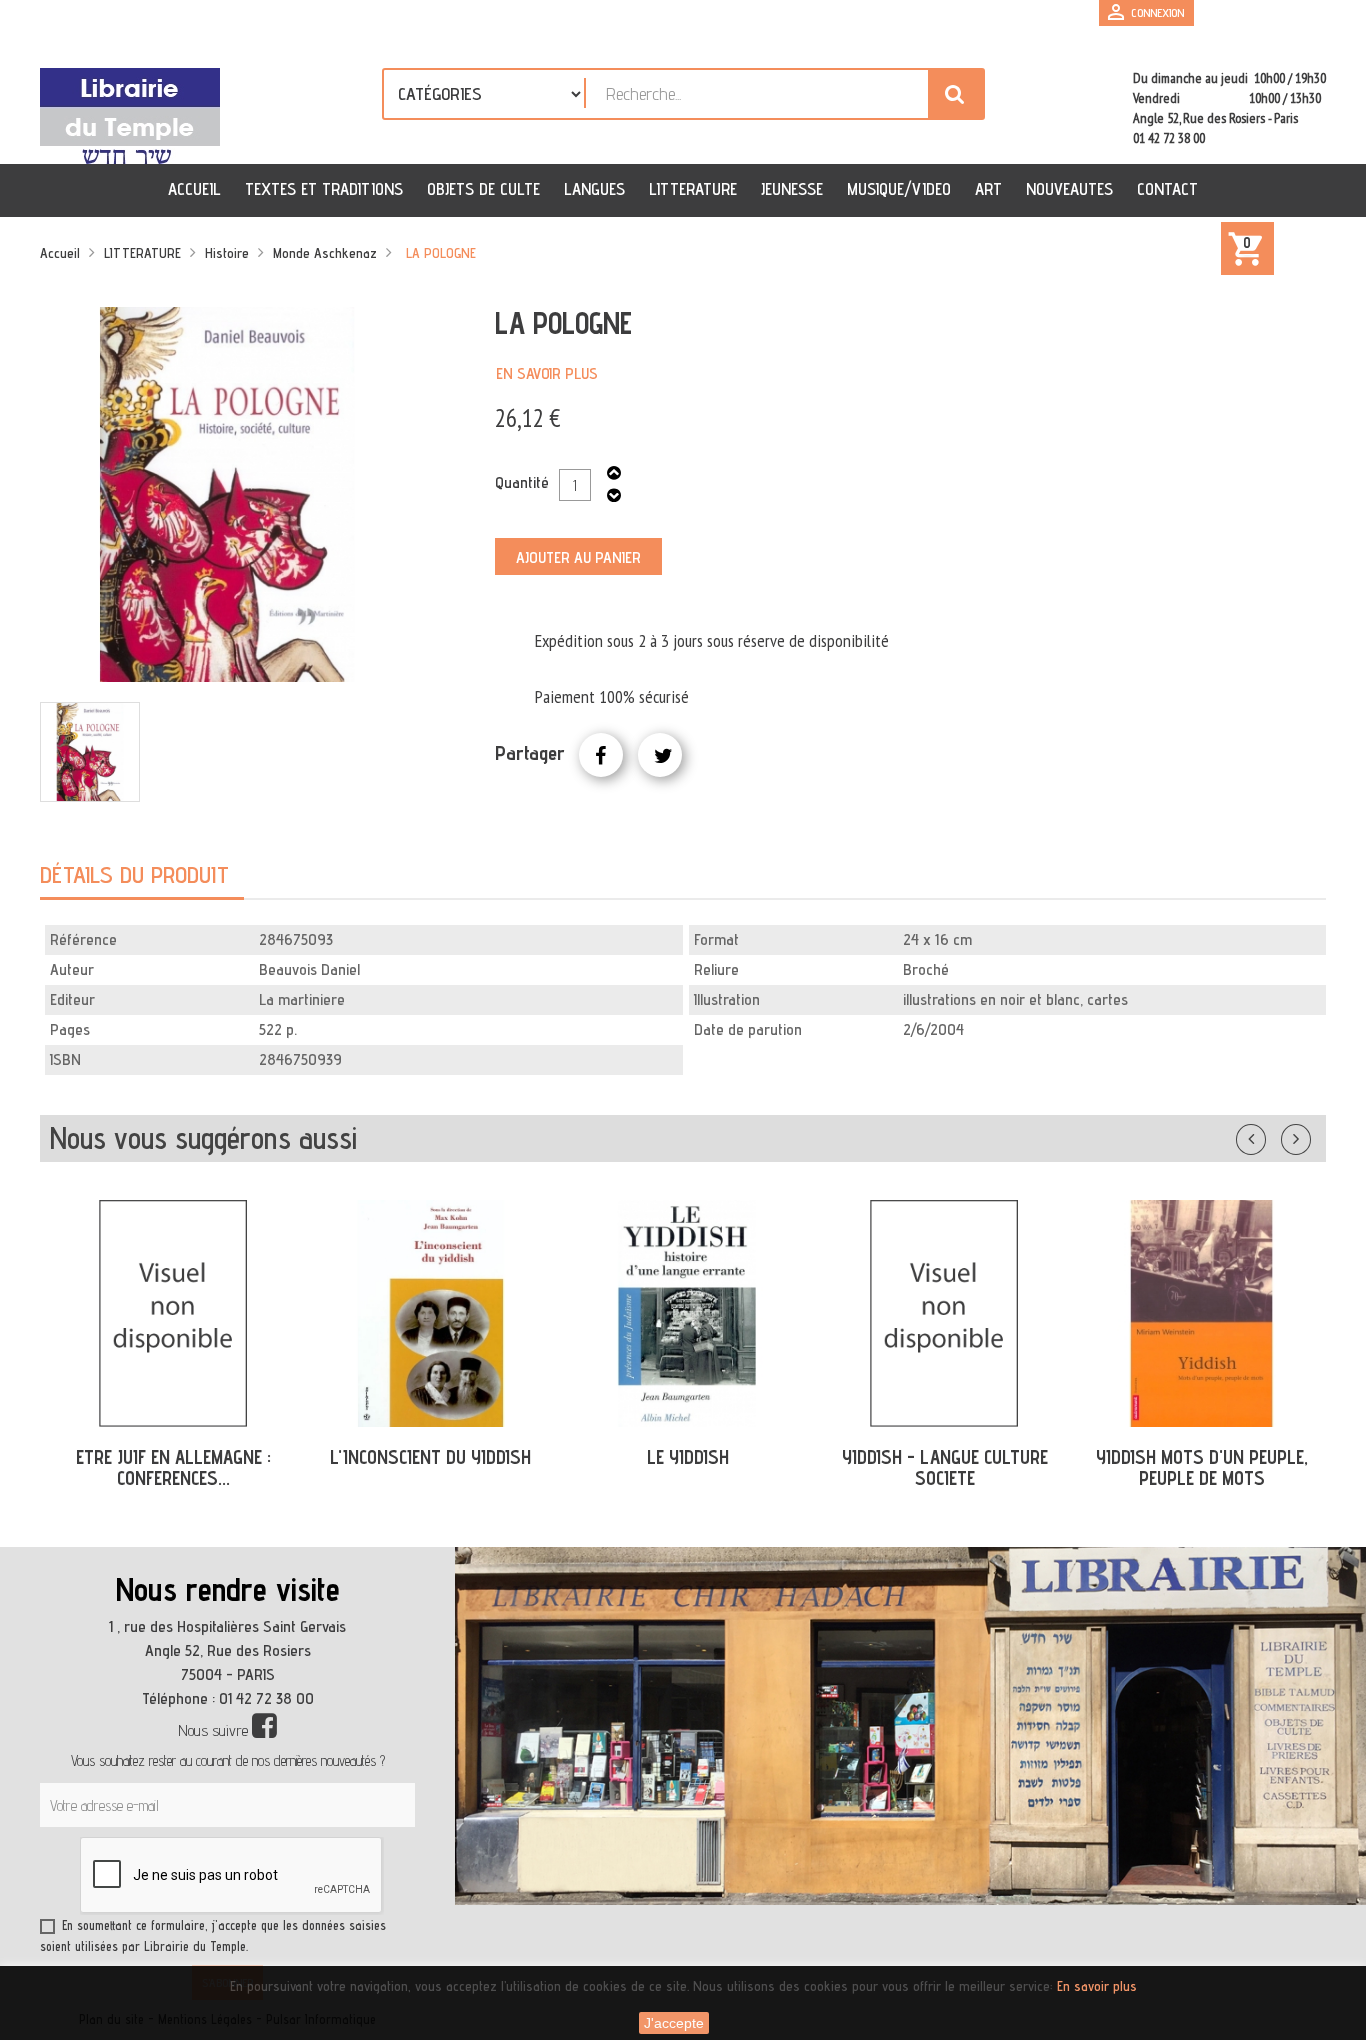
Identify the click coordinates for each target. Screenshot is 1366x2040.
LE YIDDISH (688, 1457)
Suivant (1309, 1135)
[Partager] (601, 755)
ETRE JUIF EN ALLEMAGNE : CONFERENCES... (173, 1467)
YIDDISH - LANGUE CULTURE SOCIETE (945, 1467)
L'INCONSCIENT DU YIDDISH (430, 1457)
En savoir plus (547, 373)
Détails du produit (134, 874)
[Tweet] (660, 755)
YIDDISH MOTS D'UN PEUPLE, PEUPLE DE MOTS (1202, 1467)
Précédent (1271, 1135)
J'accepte (674, 2023)
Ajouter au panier (578, 557)
